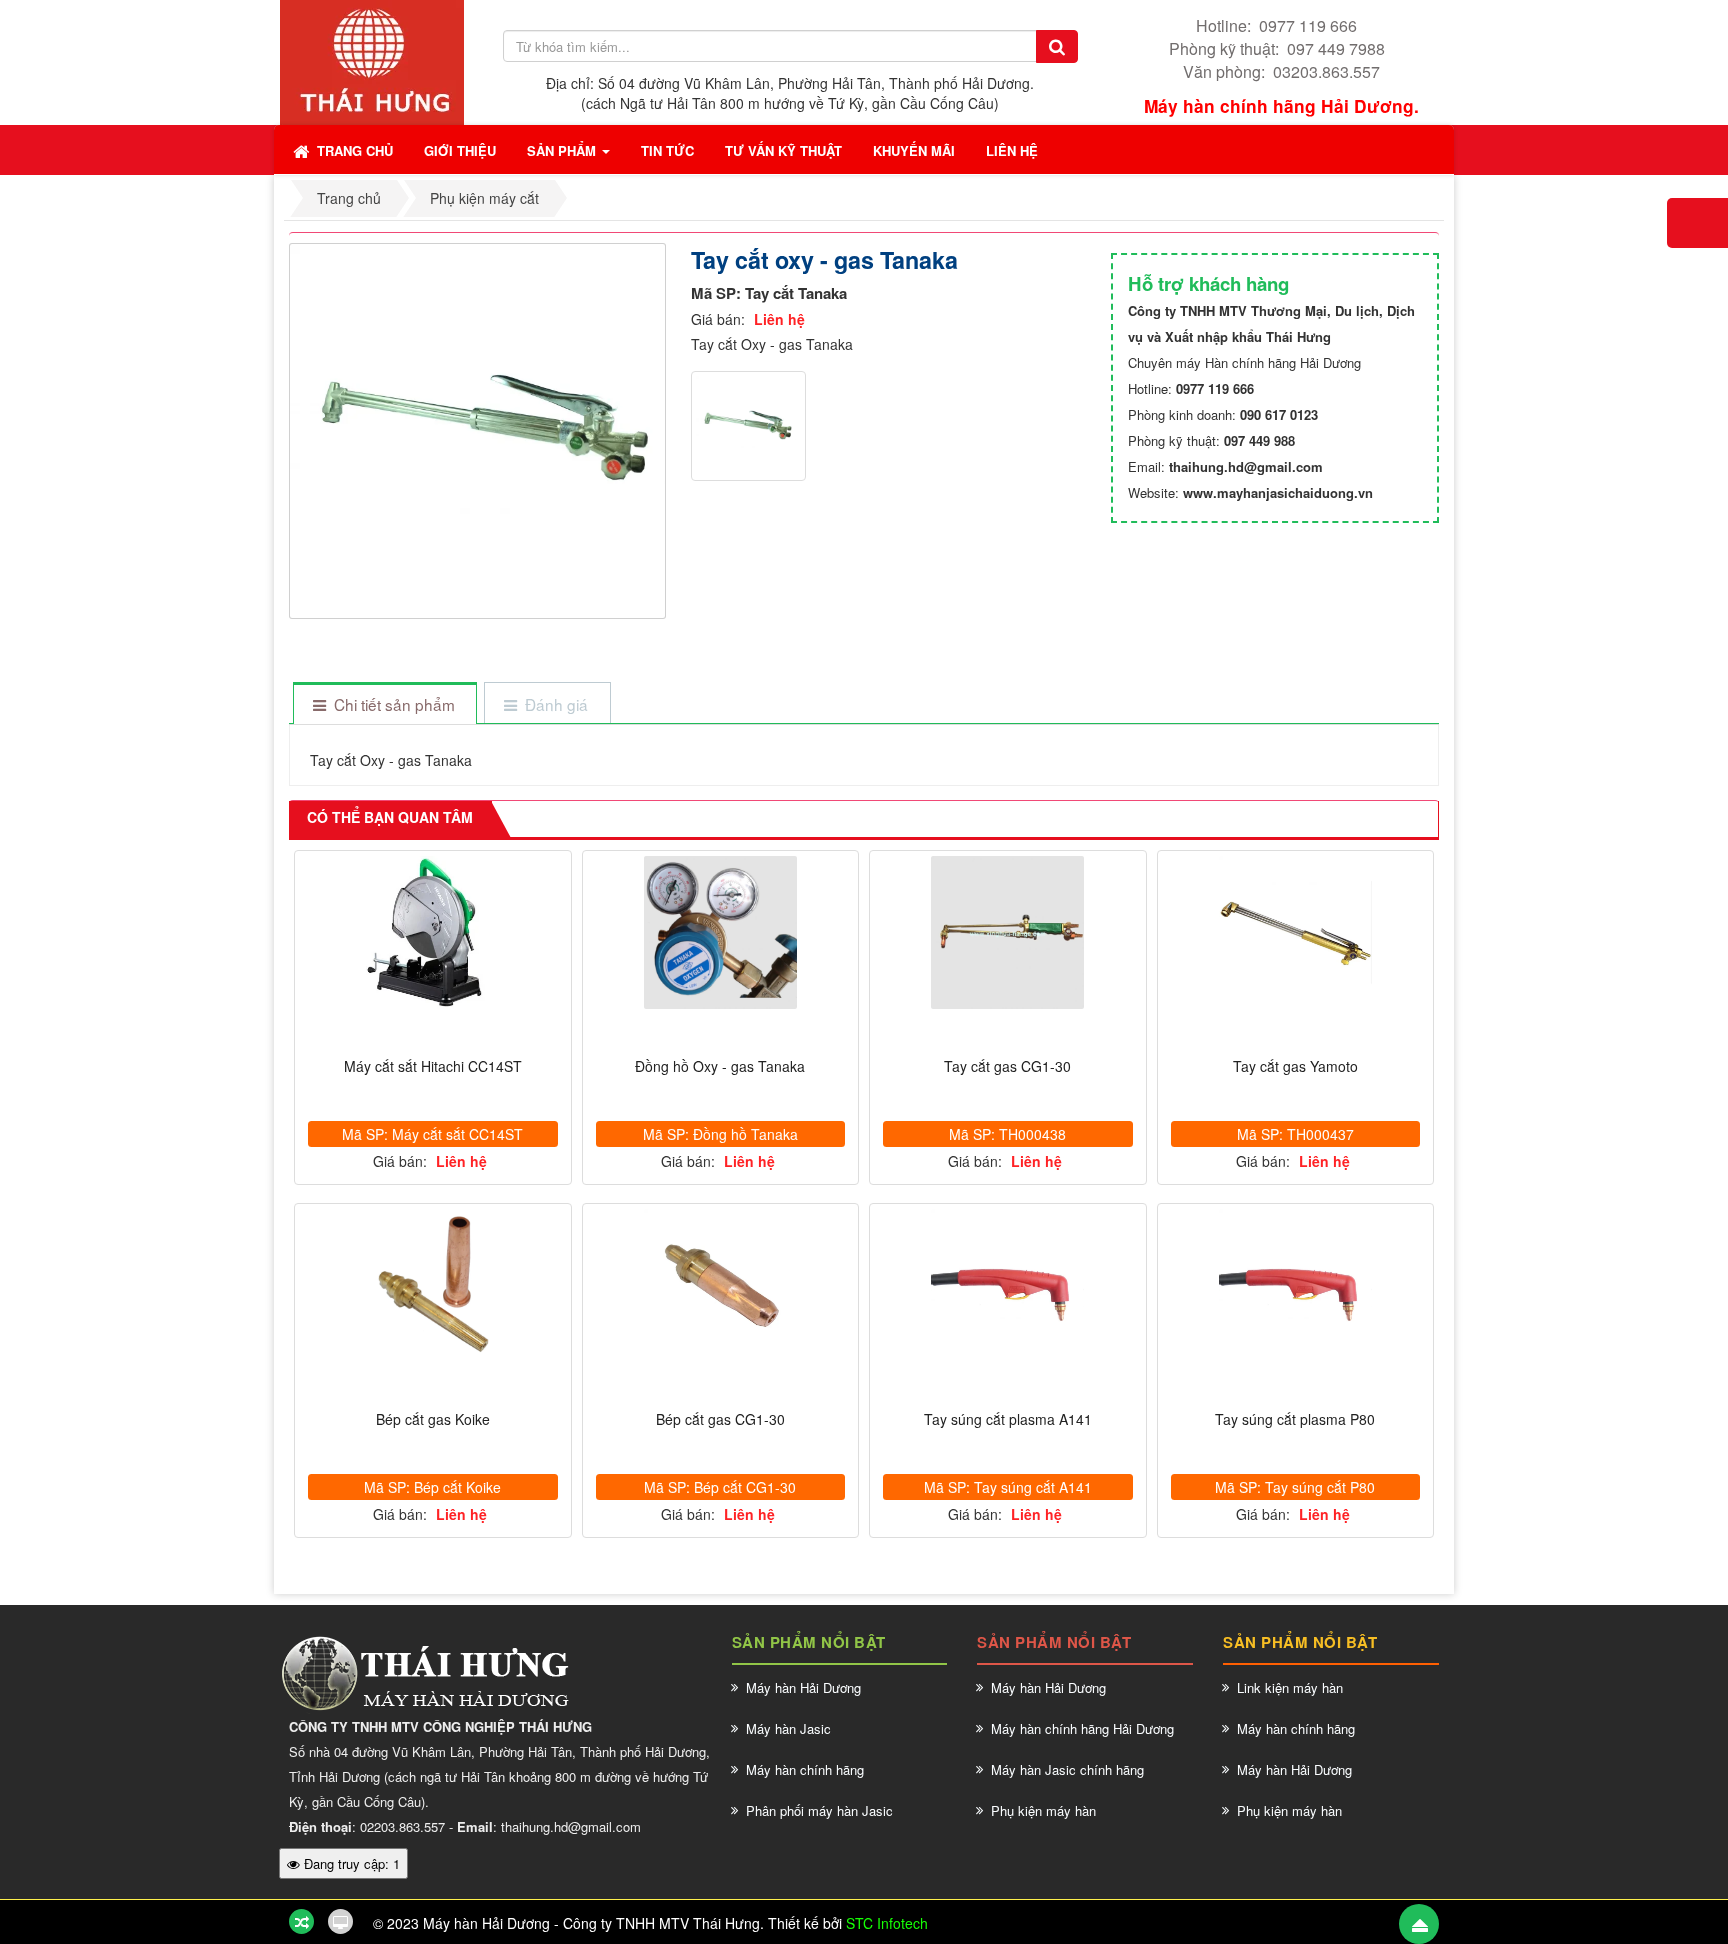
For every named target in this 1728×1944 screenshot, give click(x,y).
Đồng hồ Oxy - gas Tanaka (720, 1066)
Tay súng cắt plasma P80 (1295, 1419)
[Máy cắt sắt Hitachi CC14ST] (433, 932)
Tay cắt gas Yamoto (1295, 1066)
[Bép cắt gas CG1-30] (721, 1285)
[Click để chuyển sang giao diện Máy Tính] (340, 1921)
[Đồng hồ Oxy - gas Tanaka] (721, 932)
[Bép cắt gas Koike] (433, 1285)
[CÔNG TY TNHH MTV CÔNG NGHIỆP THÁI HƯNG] (372, 60)
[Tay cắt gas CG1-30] (1008, 932)
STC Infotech (887, 1923)
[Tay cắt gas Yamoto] (1296, 932)
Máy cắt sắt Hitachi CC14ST (433, 1066)
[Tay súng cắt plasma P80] (1296, 1285)
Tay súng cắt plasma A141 (1008, 1419)
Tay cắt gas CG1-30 (1007, 1066)
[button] (460, 150)
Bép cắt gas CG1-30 (720, 1419)
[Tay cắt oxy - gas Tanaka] (480, 429)
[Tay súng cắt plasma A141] (1008, 1285)
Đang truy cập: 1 (350, 1863)
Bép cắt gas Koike (433, 1419)
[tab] (384, 704)
